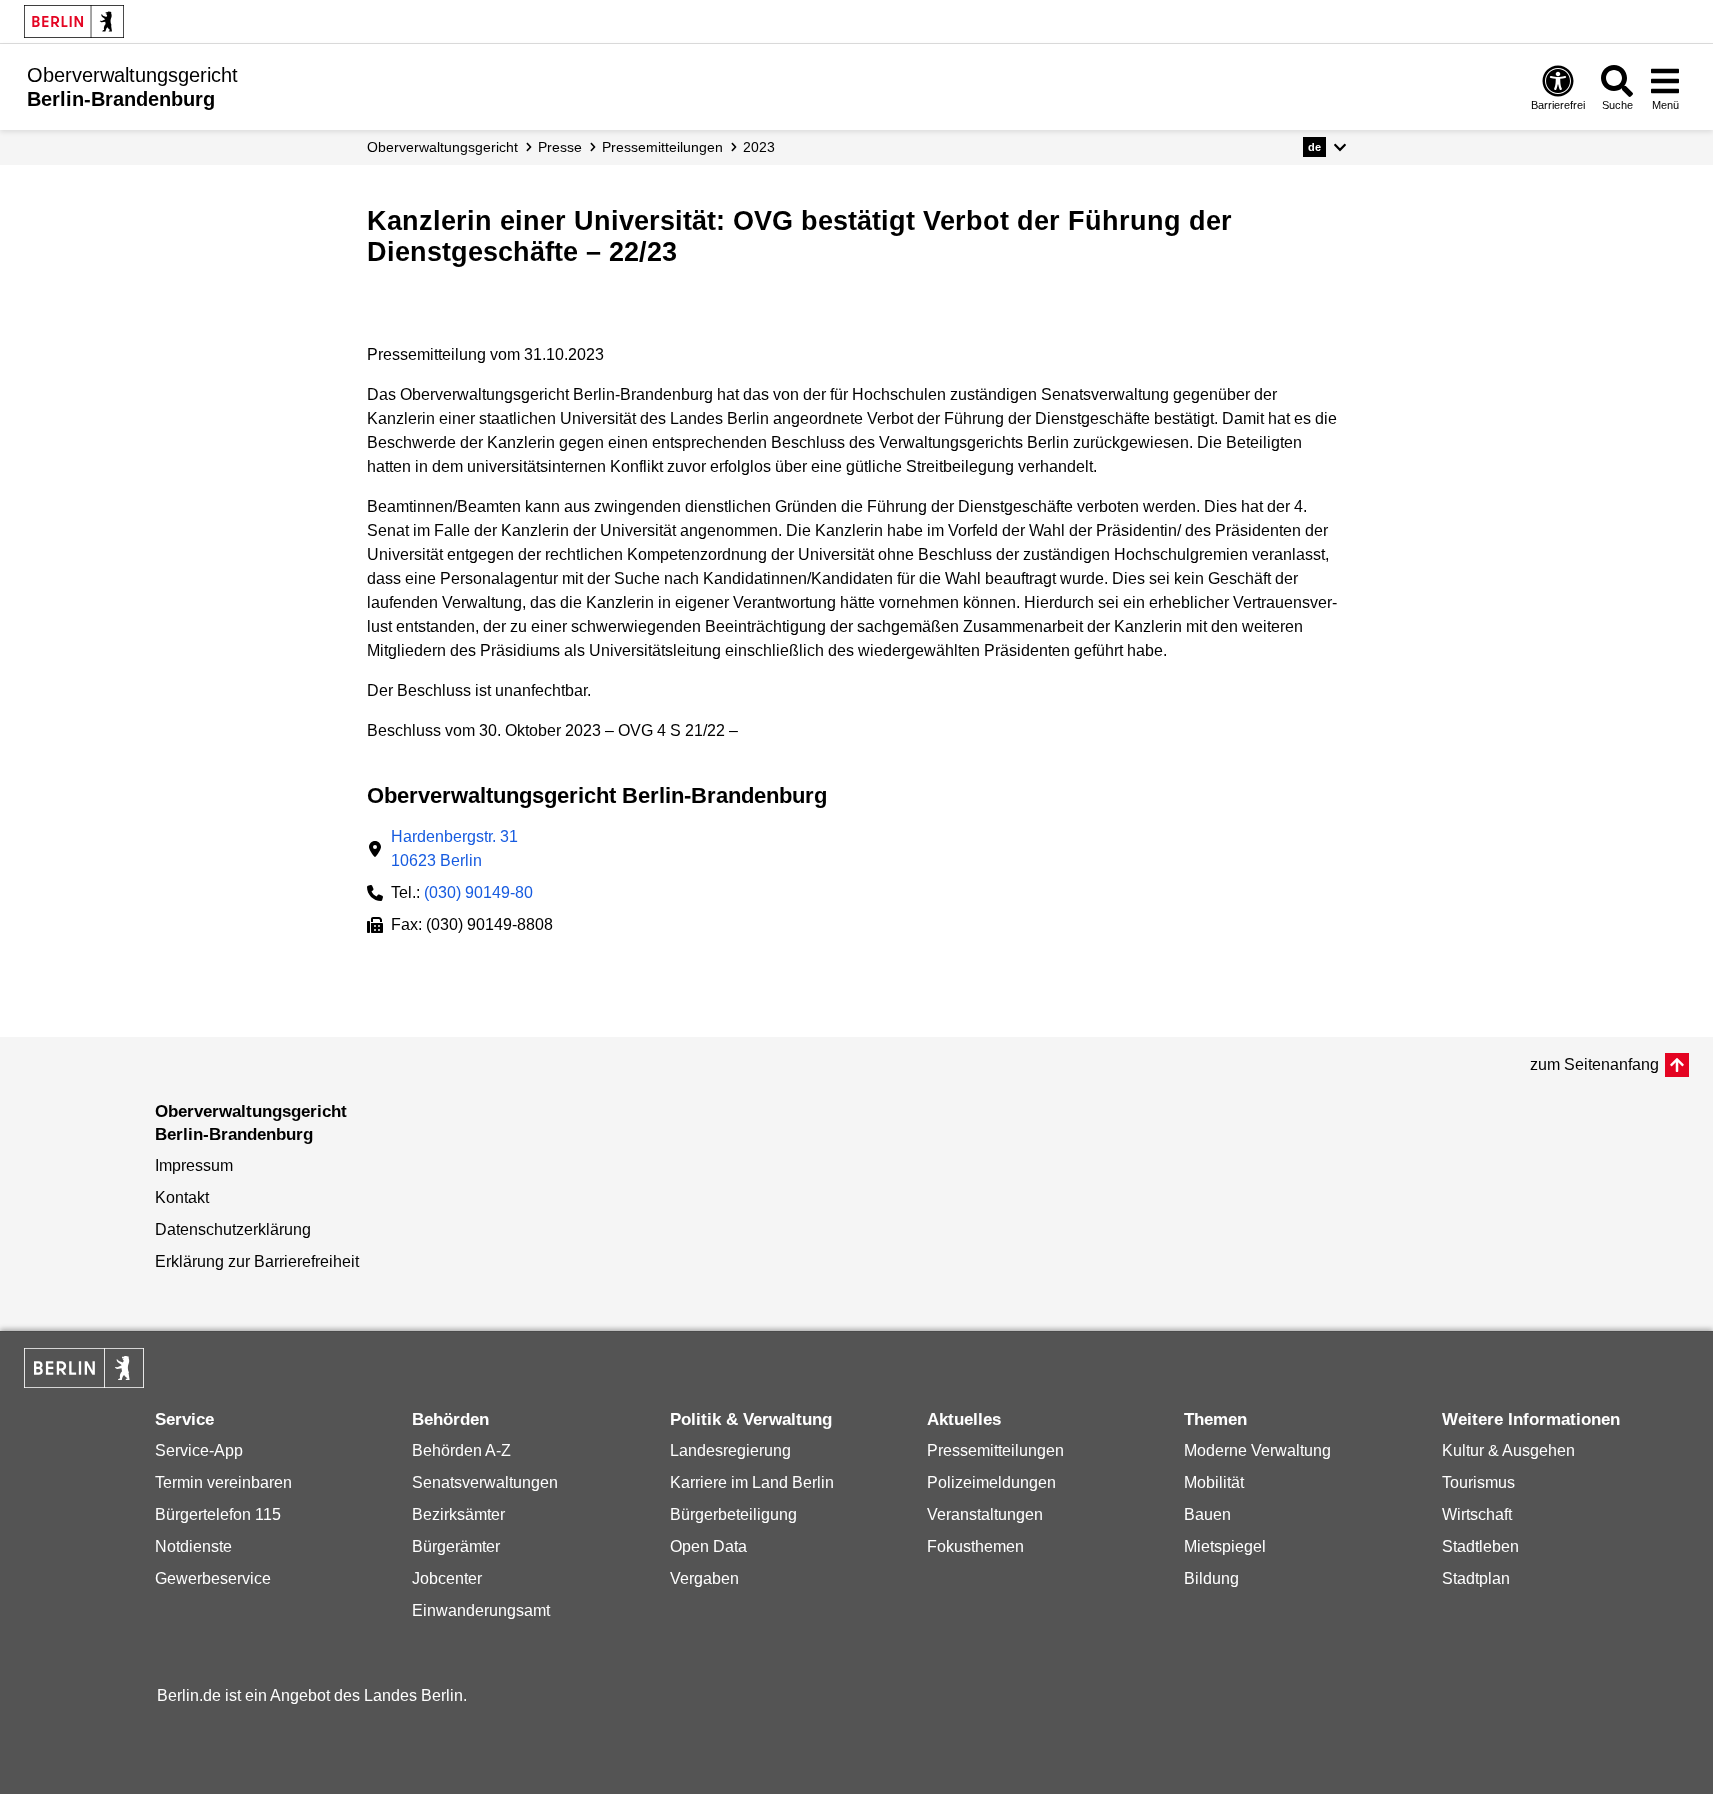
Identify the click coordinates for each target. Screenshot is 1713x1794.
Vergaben (704, 1578)
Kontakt (182, 1197)
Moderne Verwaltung (1257, 1450)
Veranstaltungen (985, 1514)
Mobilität (1214, 1482)
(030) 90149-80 (478, 892)
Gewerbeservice (213, 1578)
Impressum (194, 1165)
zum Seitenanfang (1594, 1064)
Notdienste (193, 1546)
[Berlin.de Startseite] (74, 21)
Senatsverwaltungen (485, 1482)
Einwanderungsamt (481, 1610)
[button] (1324, 147)
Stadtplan (1476, 1578)
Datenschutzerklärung (233, 1229)
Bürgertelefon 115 (218, 1514)
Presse (560, 147)
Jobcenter (447, 1578)
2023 (759, 147)
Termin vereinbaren (223, 1482)
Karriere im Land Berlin (752, 1482)
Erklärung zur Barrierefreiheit (257, 1261)
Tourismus (1478, 1482)
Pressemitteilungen (995, 1450)
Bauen (1207, 1514)
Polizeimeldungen (991, 1482)
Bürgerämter (456, 1546)
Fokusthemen (975, 1546)
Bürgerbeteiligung (733, 1514)
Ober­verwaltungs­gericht (442, 147)
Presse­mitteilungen (662, 147)
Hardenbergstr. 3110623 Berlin (454, 848)
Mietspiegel (1225, 1546)
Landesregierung (730, 1450)
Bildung (1211, 1578)
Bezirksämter (458, 1514)
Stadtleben (1480, 1546)
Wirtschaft (1477, 1514)
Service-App (199, 1450)
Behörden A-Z (461, 1450)
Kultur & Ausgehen (1508, 1450)
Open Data (708, 1546)
